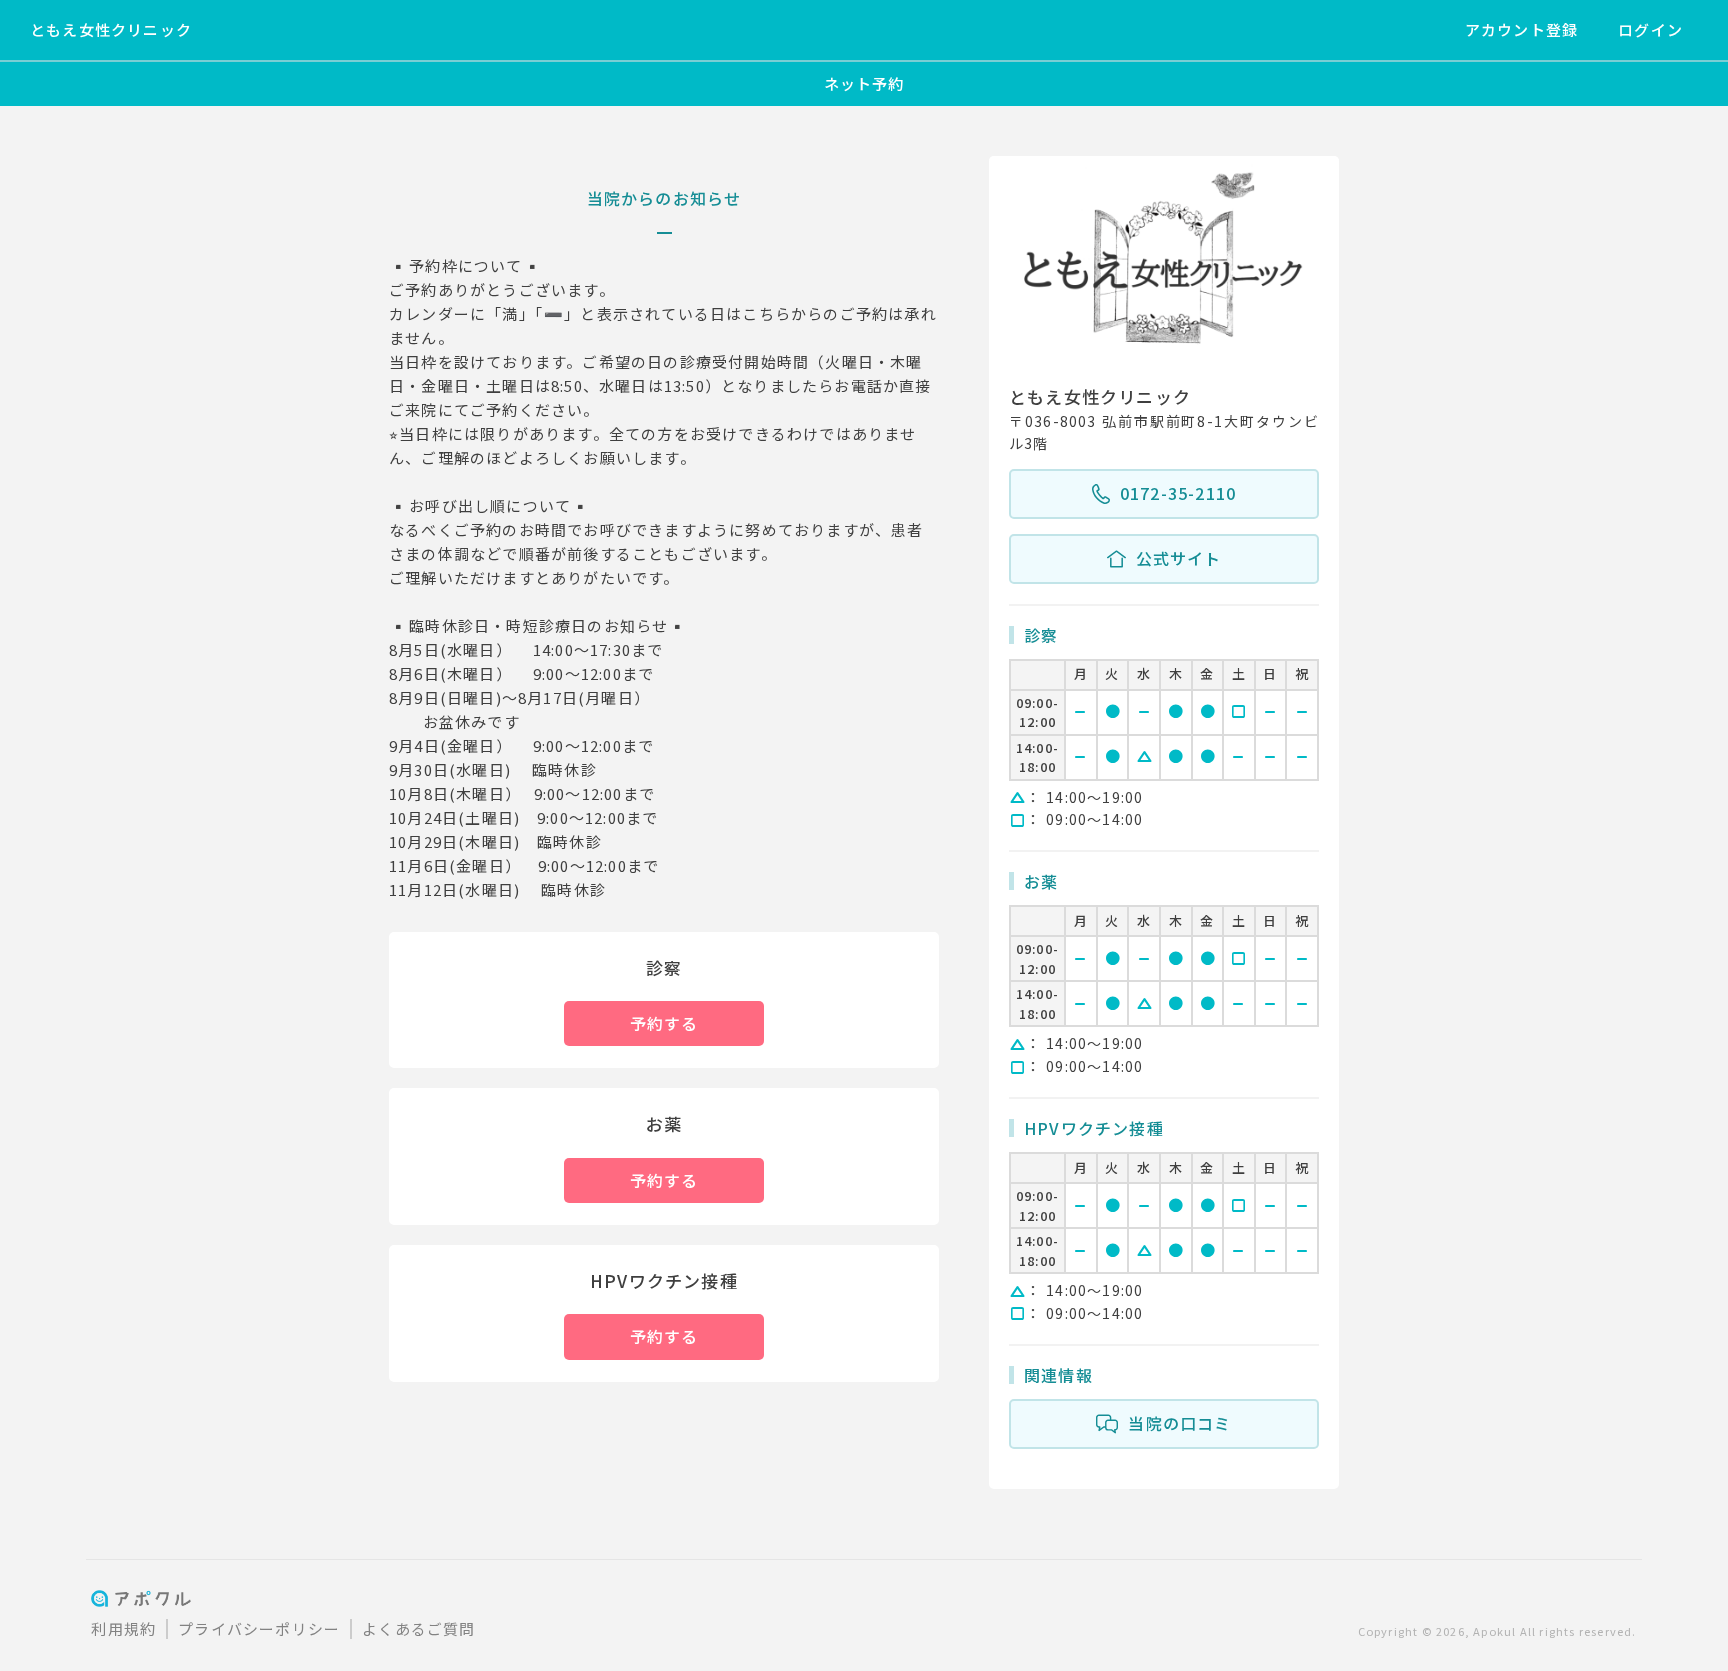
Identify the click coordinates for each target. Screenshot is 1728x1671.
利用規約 (123, 1628)
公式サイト (1179, 558)
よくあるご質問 (418, 1628)
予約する (664, 1023)
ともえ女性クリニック (111, 29)
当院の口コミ (1179, 1423)
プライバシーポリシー (259, 1628)
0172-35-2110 (1178, 493)
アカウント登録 (1521, 29)
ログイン (1650, 29)
